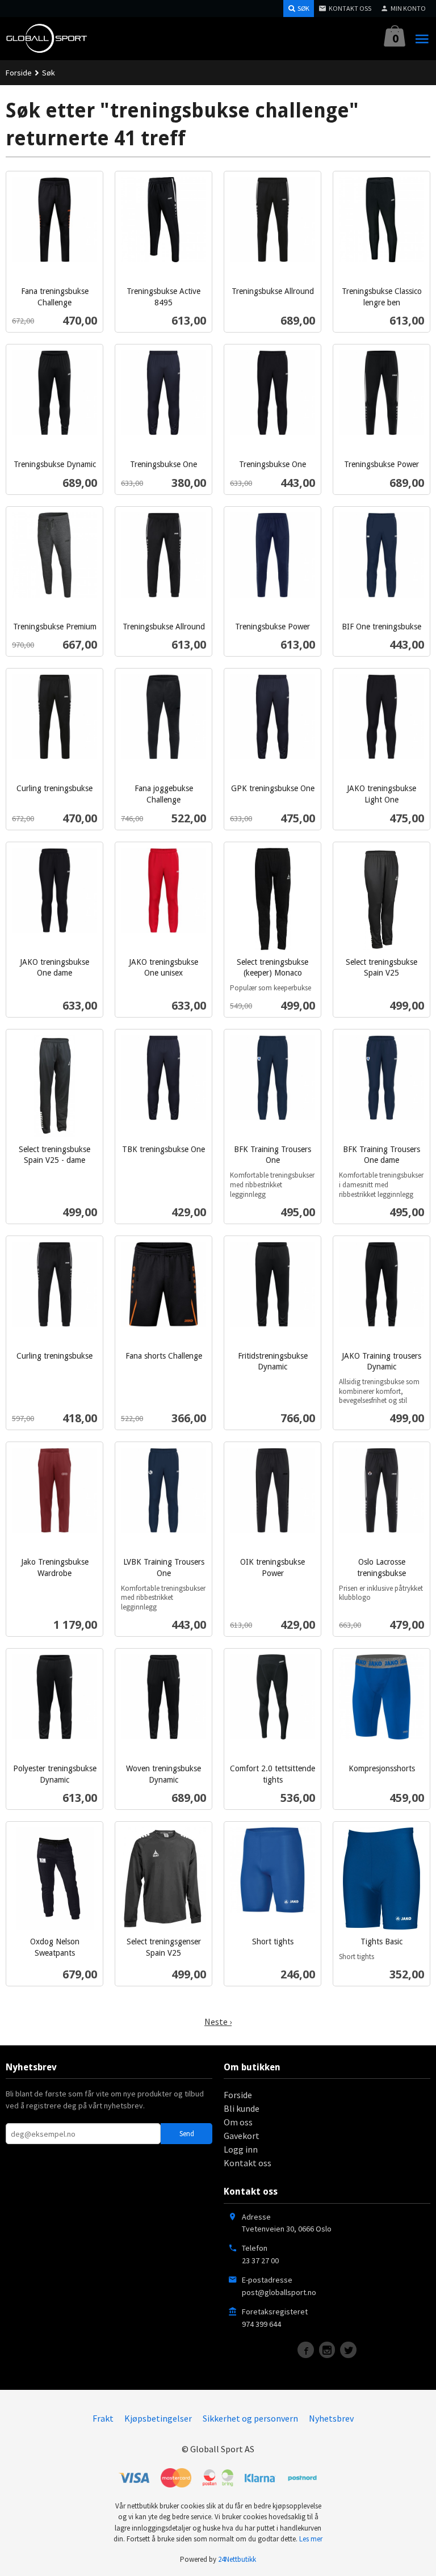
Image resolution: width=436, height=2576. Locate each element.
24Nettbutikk (237, 2559)
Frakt (103, 2418)
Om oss (238, 2122)
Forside (19, 73)
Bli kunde (242, 2108)
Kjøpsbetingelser (158, 2418)
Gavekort (242, 2136)
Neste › (218, 2022)
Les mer (311, 2539)
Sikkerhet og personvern (250, 2418)
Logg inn (241, 2149)
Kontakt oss (248, 2163)
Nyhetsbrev (331, 2418)
